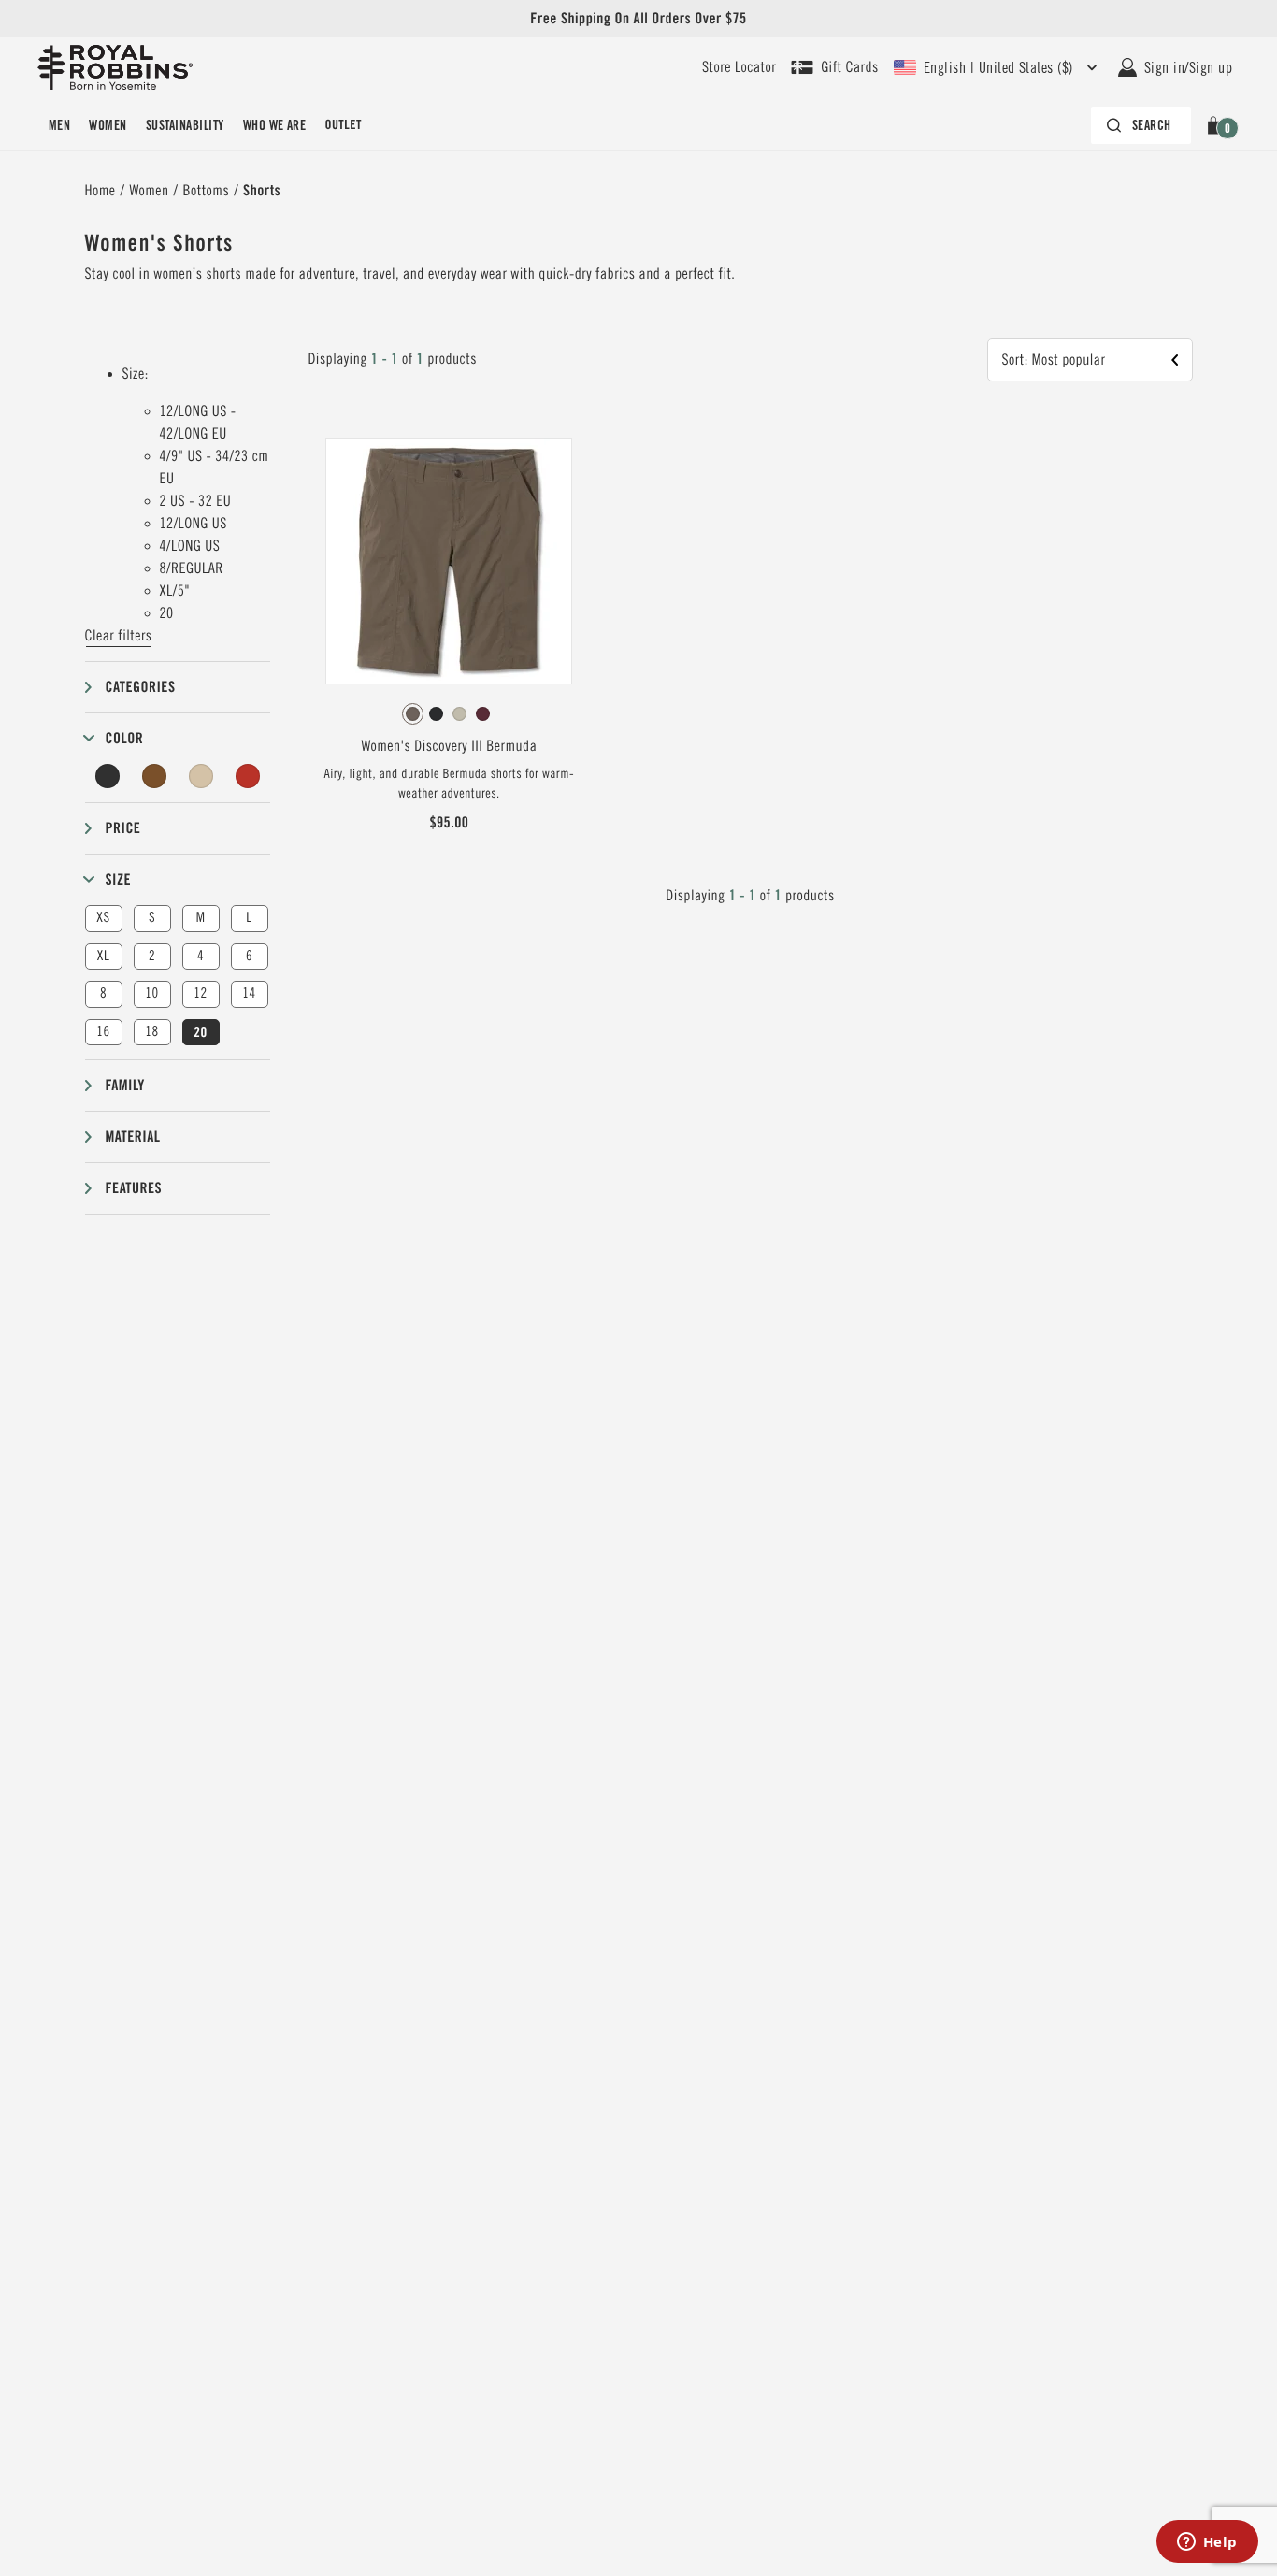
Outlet (343, 125)
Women (108, 125)
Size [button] (119, 879)
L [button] (249, 918)
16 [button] (103, 1032)
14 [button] (249, 993)
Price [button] (123, 828)
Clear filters (119, 636)
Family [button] (125, 1085)
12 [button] (200, 993)
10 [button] (151, 993)
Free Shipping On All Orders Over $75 (638, 18)
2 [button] (152, 956)
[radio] (413, 714)
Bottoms (207, 191)
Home (100, 191)
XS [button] (103, 918)
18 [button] (151, 1032)
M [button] (201, 918)
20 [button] (200, 1032)
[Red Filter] (248, 776)
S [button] (152, 918)
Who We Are (275, 125)
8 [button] (103, 993)
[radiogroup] (449, 714)
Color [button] (125, 738)
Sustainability (185, 125)
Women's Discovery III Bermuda (449, 746)
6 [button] (249, 956)
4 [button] (201, 956)
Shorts (262, 190)
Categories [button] (141, 687)
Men (59, 125)
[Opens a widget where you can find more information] (1207, 2543)
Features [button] (134, 1188)
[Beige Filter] (201, 776)
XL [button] (103, 956)
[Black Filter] (108, 776)
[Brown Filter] (154, 776)
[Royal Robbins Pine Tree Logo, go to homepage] (115, 67)
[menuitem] (59, 125)
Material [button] (133, 1137)
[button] (1217, 125)
